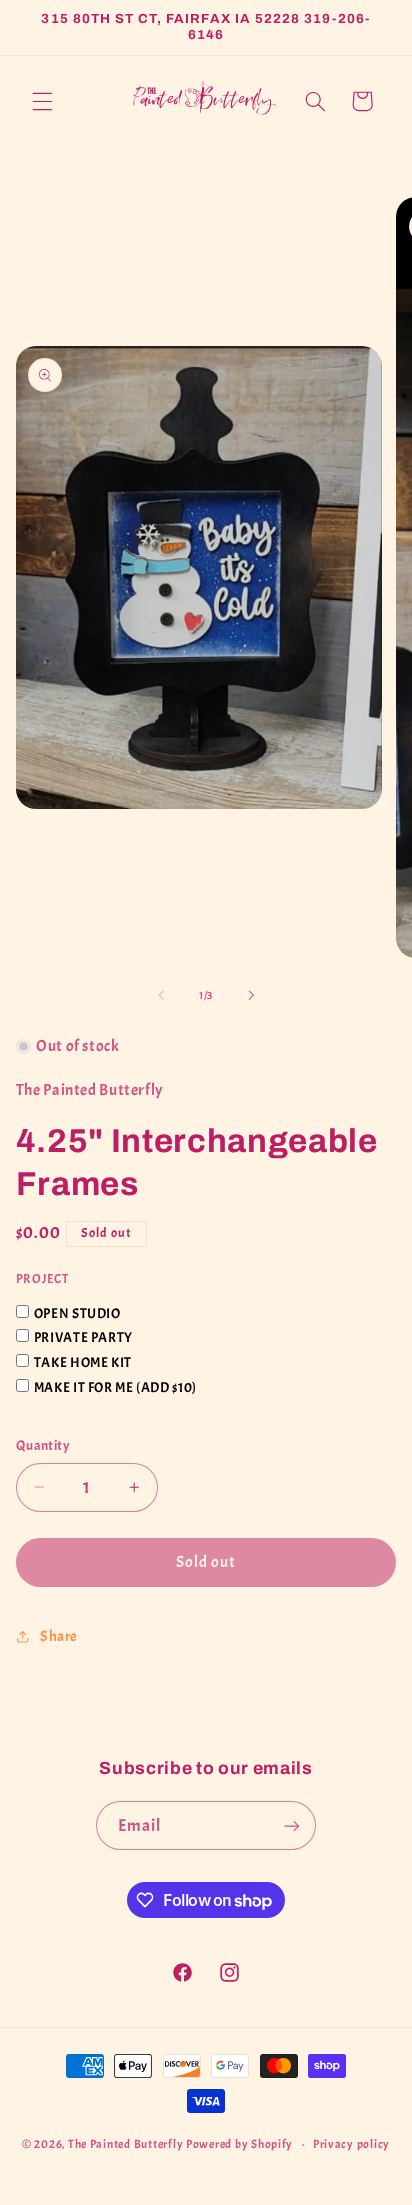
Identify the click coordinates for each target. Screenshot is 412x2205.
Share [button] (59, 1636)
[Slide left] (161, 995)
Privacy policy (351, 2144)
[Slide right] (251, 995)
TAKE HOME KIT (83, 1362)
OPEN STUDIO (77, 1313)
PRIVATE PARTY (83, 1337)
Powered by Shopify (239, 2144)
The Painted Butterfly (125, 2144)
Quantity (43, 1445)
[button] (42, 101)
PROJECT (42, 1279)
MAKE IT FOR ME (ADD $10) (115, 1387)
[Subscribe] (292, 1825)
